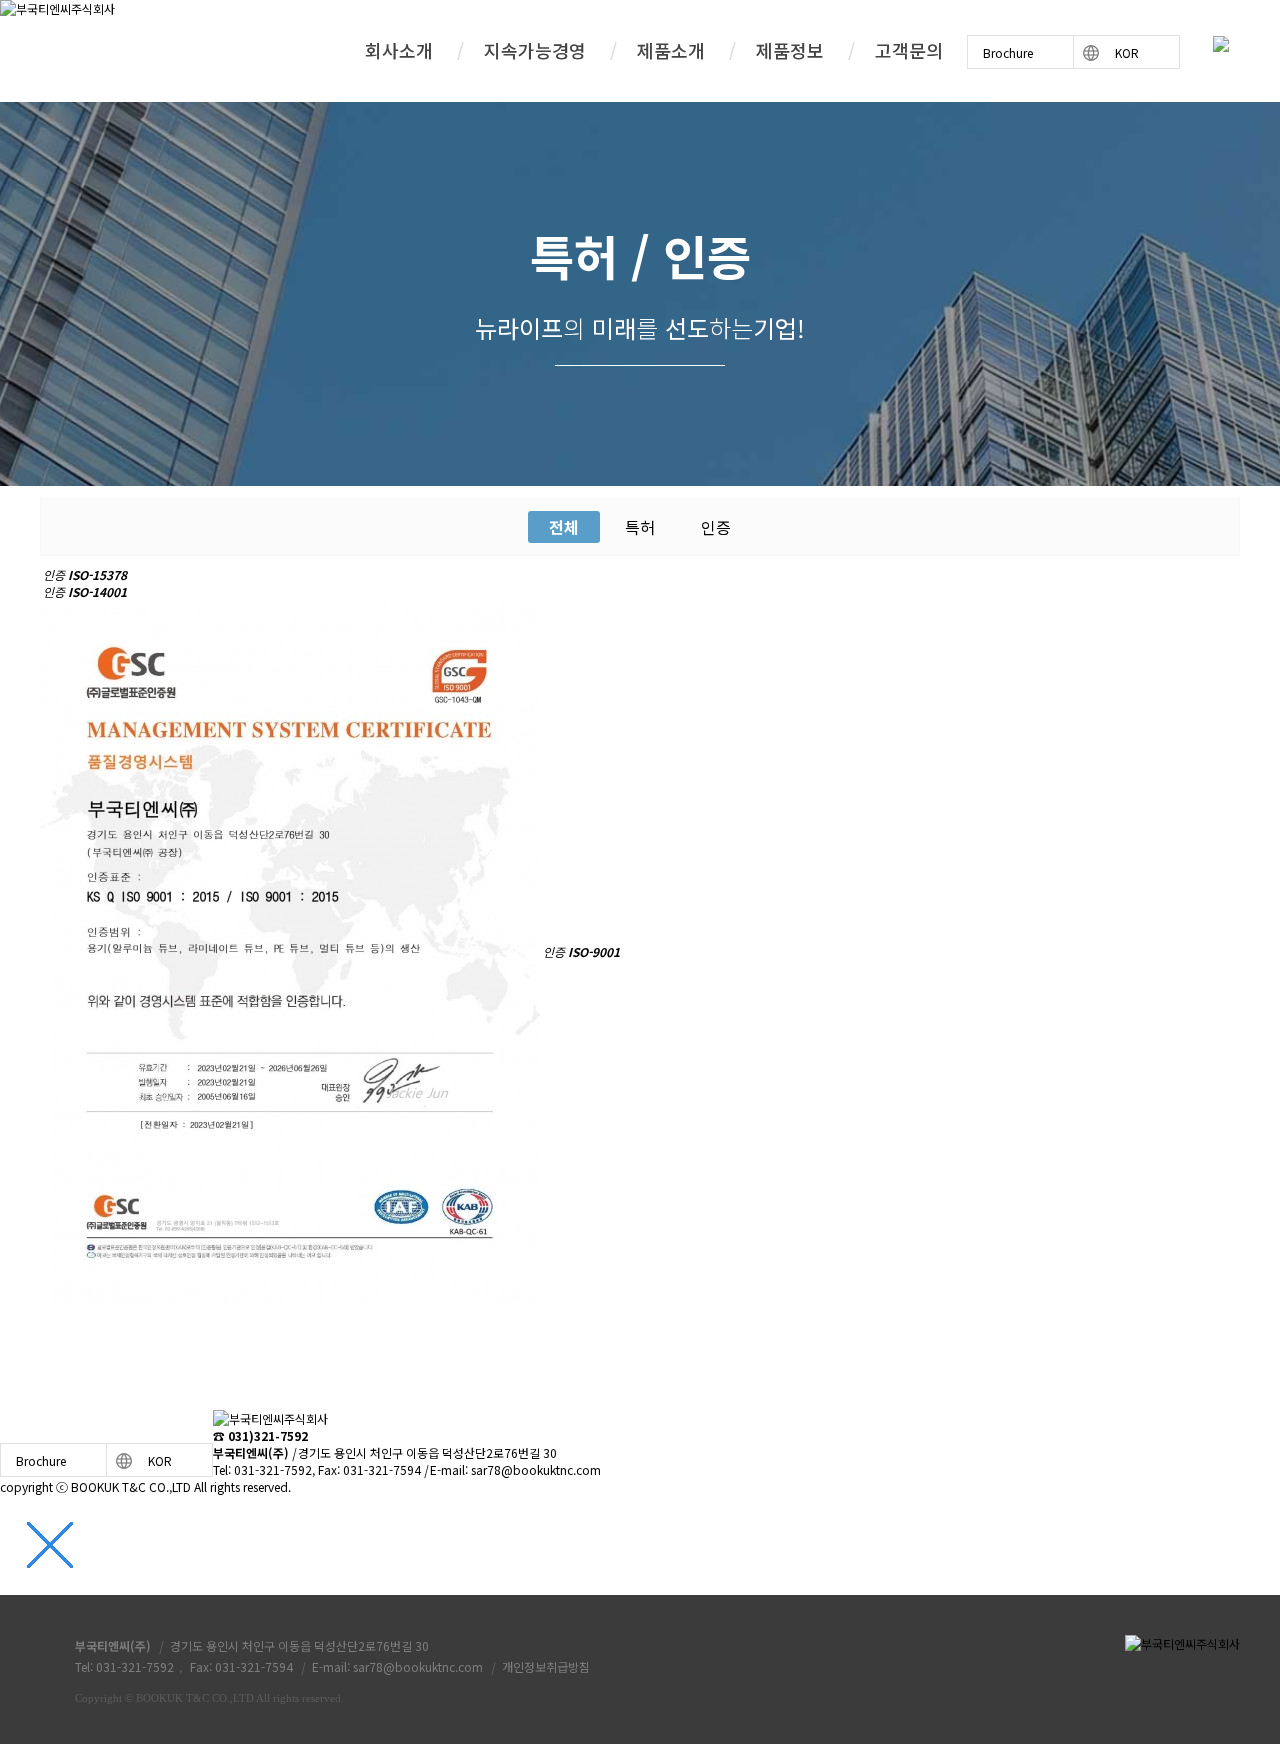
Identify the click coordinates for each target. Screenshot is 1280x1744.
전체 (564, 527)
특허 (640, 527)
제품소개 (671, 50)
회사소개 (399, 50)
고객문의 (909, 50)
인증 (716, 527)
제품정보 (790, 50)
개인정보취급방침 (546, 1666)
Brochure (1008, 52)
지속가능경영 (535, 50)
